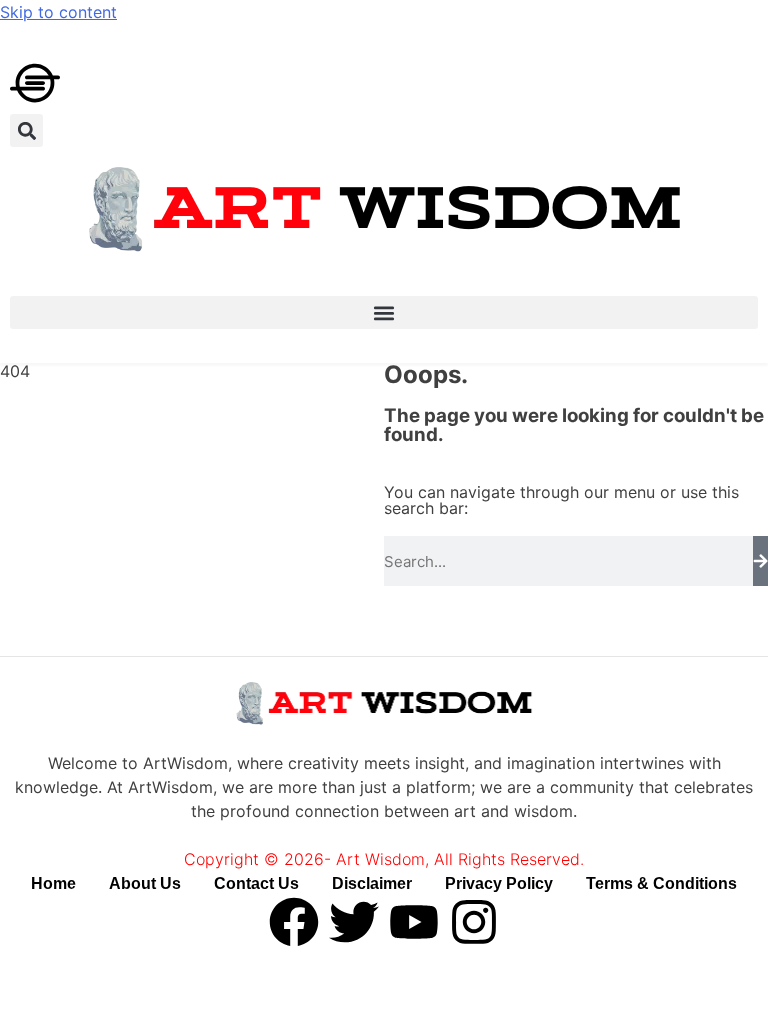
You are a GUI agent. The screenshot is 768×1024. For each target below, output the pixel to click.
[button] (26, 130)
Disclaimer (372, 883)
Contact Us (256, 883)
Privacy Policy (499, 883)
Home (53, 883)
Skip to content (58, 12)
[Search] (760, 561)
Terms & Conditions (661, 883)
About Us (145, 883)
